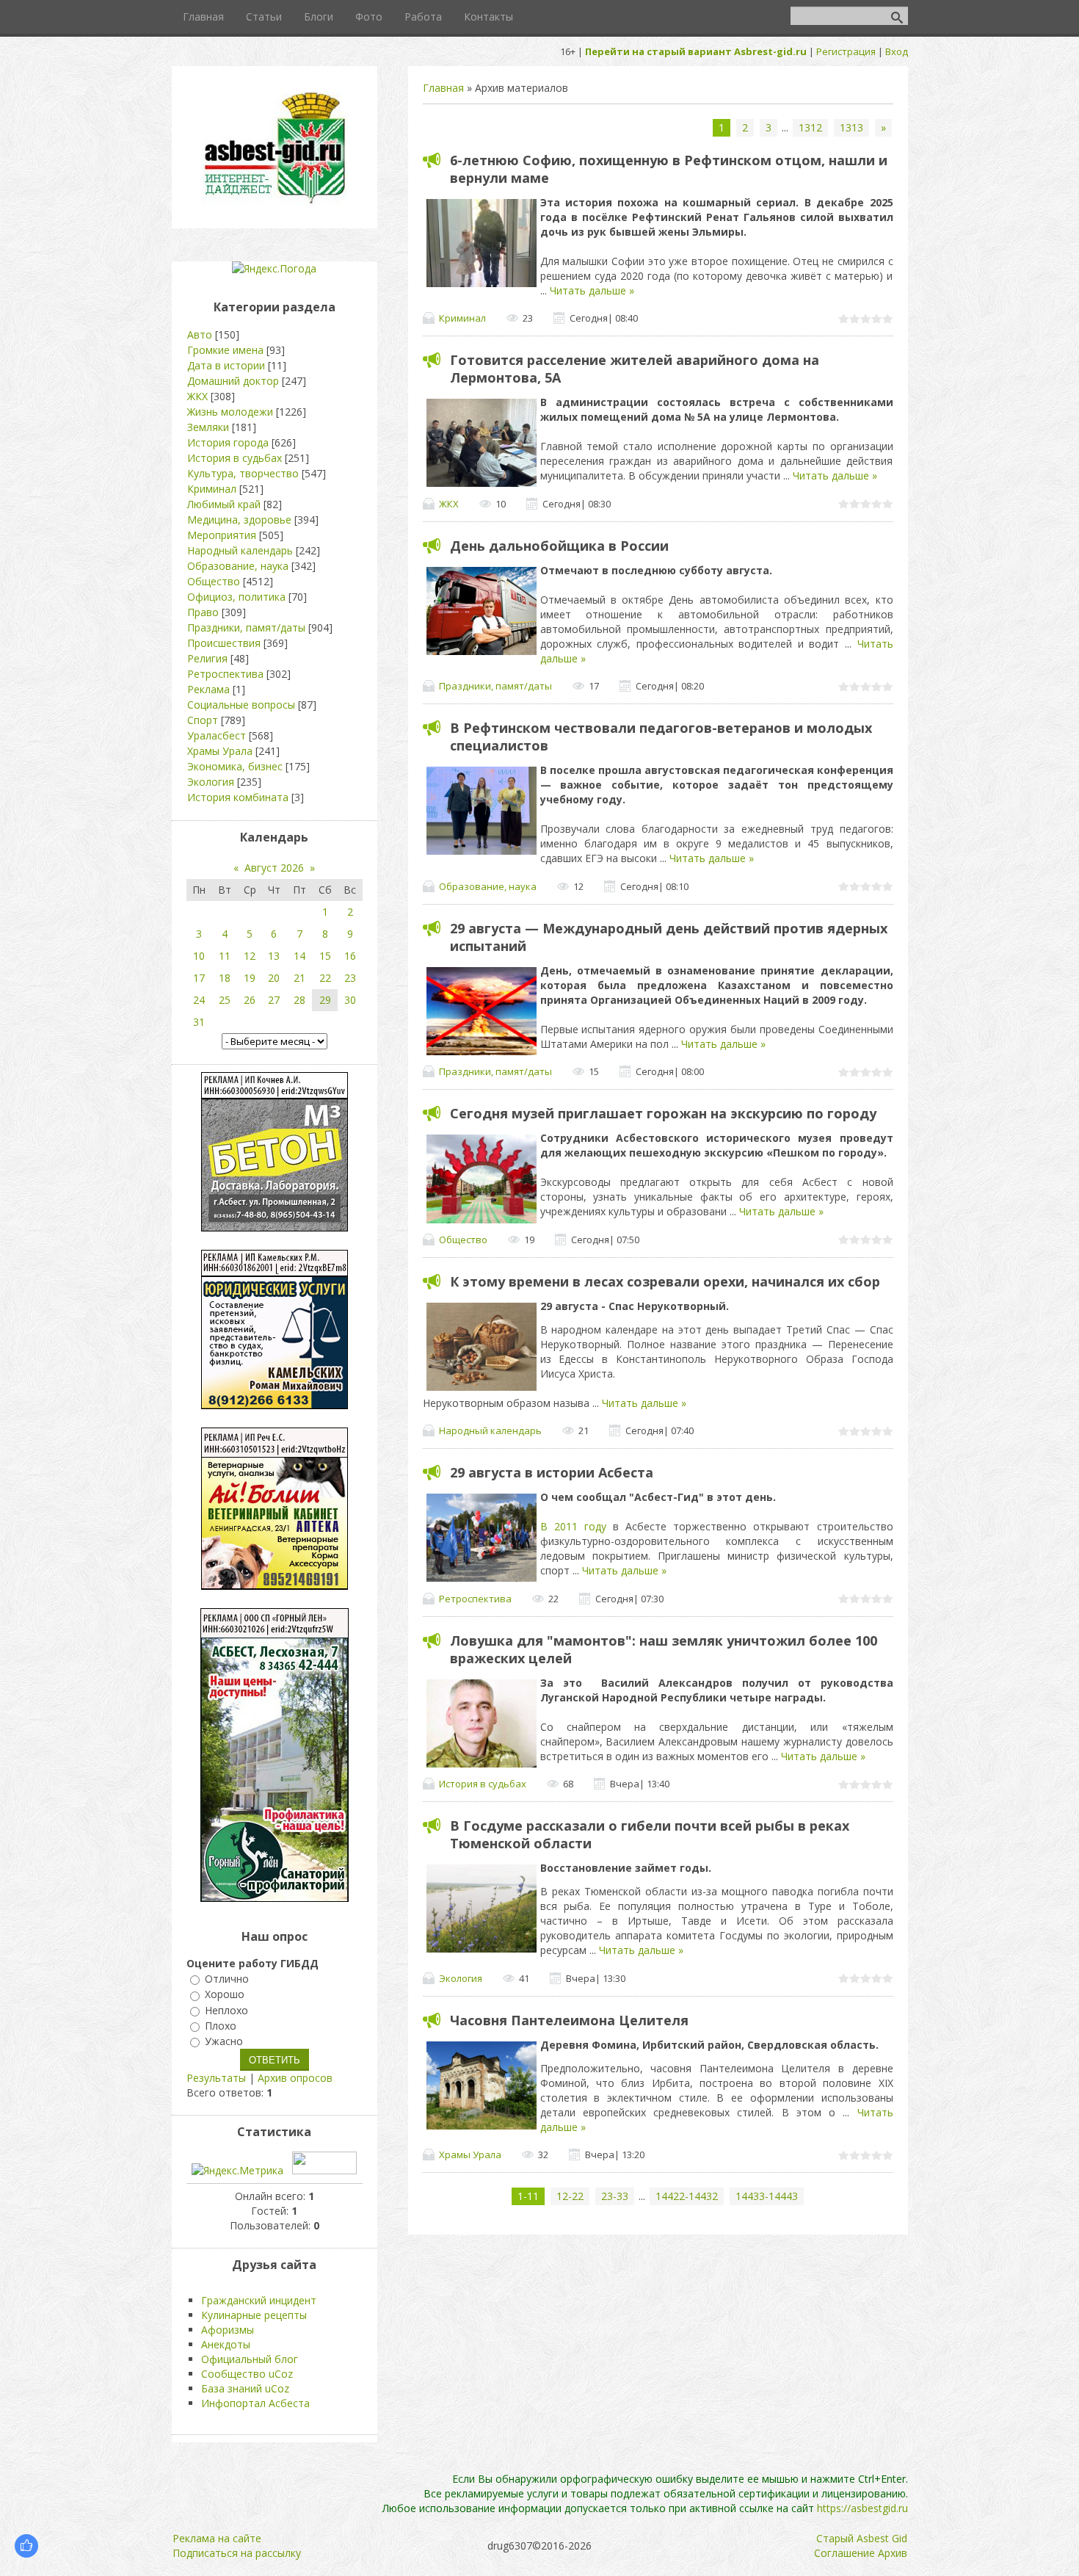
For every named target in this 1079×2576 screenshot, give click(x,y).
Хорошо (225, 1995)
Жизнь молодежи (230, 412)
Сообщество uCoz (247, 2374)
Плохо (221, 2026)
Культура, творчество (243, 473)
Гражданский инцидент (259, 2300)
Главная (443, 88)
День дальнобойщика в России (559, 546)
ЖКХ (449, 504)
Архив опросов (295, 2078)
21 (299, 978)
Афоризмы (228, 2330)
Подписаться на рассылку (237, 2553)
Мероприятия (222, 535)
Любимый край (224, 504)
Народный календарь (490, 1430)
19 (250, 978)
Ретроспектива (475, 1599)
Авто (200, 334)
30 (350, 1000)
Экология (461, 1978)
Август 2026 (274, 868)
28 (299, 1000)
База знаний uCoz (245, 2388)
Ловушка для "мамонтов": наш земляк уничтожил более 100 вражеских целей (664, 1649)
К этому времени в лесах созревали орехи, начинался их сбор (665, 1281)
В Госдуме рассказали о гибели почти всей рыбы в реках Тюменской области (650, 1834)
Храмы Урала (470, 2154)
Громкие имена (225, 350)
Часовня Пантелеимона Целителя (569, 2020)
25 (225, 1000)
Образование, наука (488, 886)
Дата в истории (226, 365)
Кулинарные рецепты (254, 2315)
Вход (897, 51)
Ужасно (224, 2041)
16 (350, 956)
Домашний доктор (233, 381)
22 (325, 978)
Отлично (227, 1979)
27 (274, 1000)
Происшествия (224, 643)
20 (274, 978)
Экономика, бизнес (235, 766)
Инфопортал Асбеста (255, 2403)
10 (199, 956)
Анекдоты (226, 2344)
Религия (207, 658)
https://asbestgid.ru (862, 2508)
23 (350, 978)
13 (274, 956)
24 (199, 1000)
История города (228, 442)
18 (225, 978)
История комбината (238, 797)
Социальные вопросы (241, 705)
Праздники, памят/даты (495, 686)
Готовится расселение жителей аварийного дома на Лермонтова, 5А (635, 369)
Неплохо (226, 2010)
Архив (893, 2553)
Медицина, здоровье (239, 520)
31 (199, 1022)
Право (203, 612)
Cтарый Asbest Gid (862, 2538)
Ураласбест (217, 735)
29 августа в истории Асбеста (552, 1472)
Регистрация (846, 51)
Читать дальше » (592, 290)
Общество (463, 1240)
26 (250, 1000)
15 (325, 956)
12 (250, 956)
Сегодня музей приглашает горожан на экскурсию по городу (663, 1113)
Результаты (216, 2078)
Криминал (462, 318)
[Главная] (275, 202)
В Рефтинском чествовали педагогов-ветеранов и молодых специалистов (661, 737)
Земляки (208, 427)
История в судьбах (483, 1784)
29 (325, 1000)
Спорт (203, 720)
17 (199, 978)
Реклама (208, 689)
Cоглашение (844, 2553)
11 (225, 956)
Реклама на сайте (217, 2538)
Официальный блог (250, 2359)
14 (299, 956)
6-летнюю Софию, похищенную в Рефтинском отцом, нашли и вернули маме (669, 169)
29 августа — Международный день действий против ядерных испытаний (669, 937)
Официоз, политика (236, 597)
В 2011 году (573, 1526)
